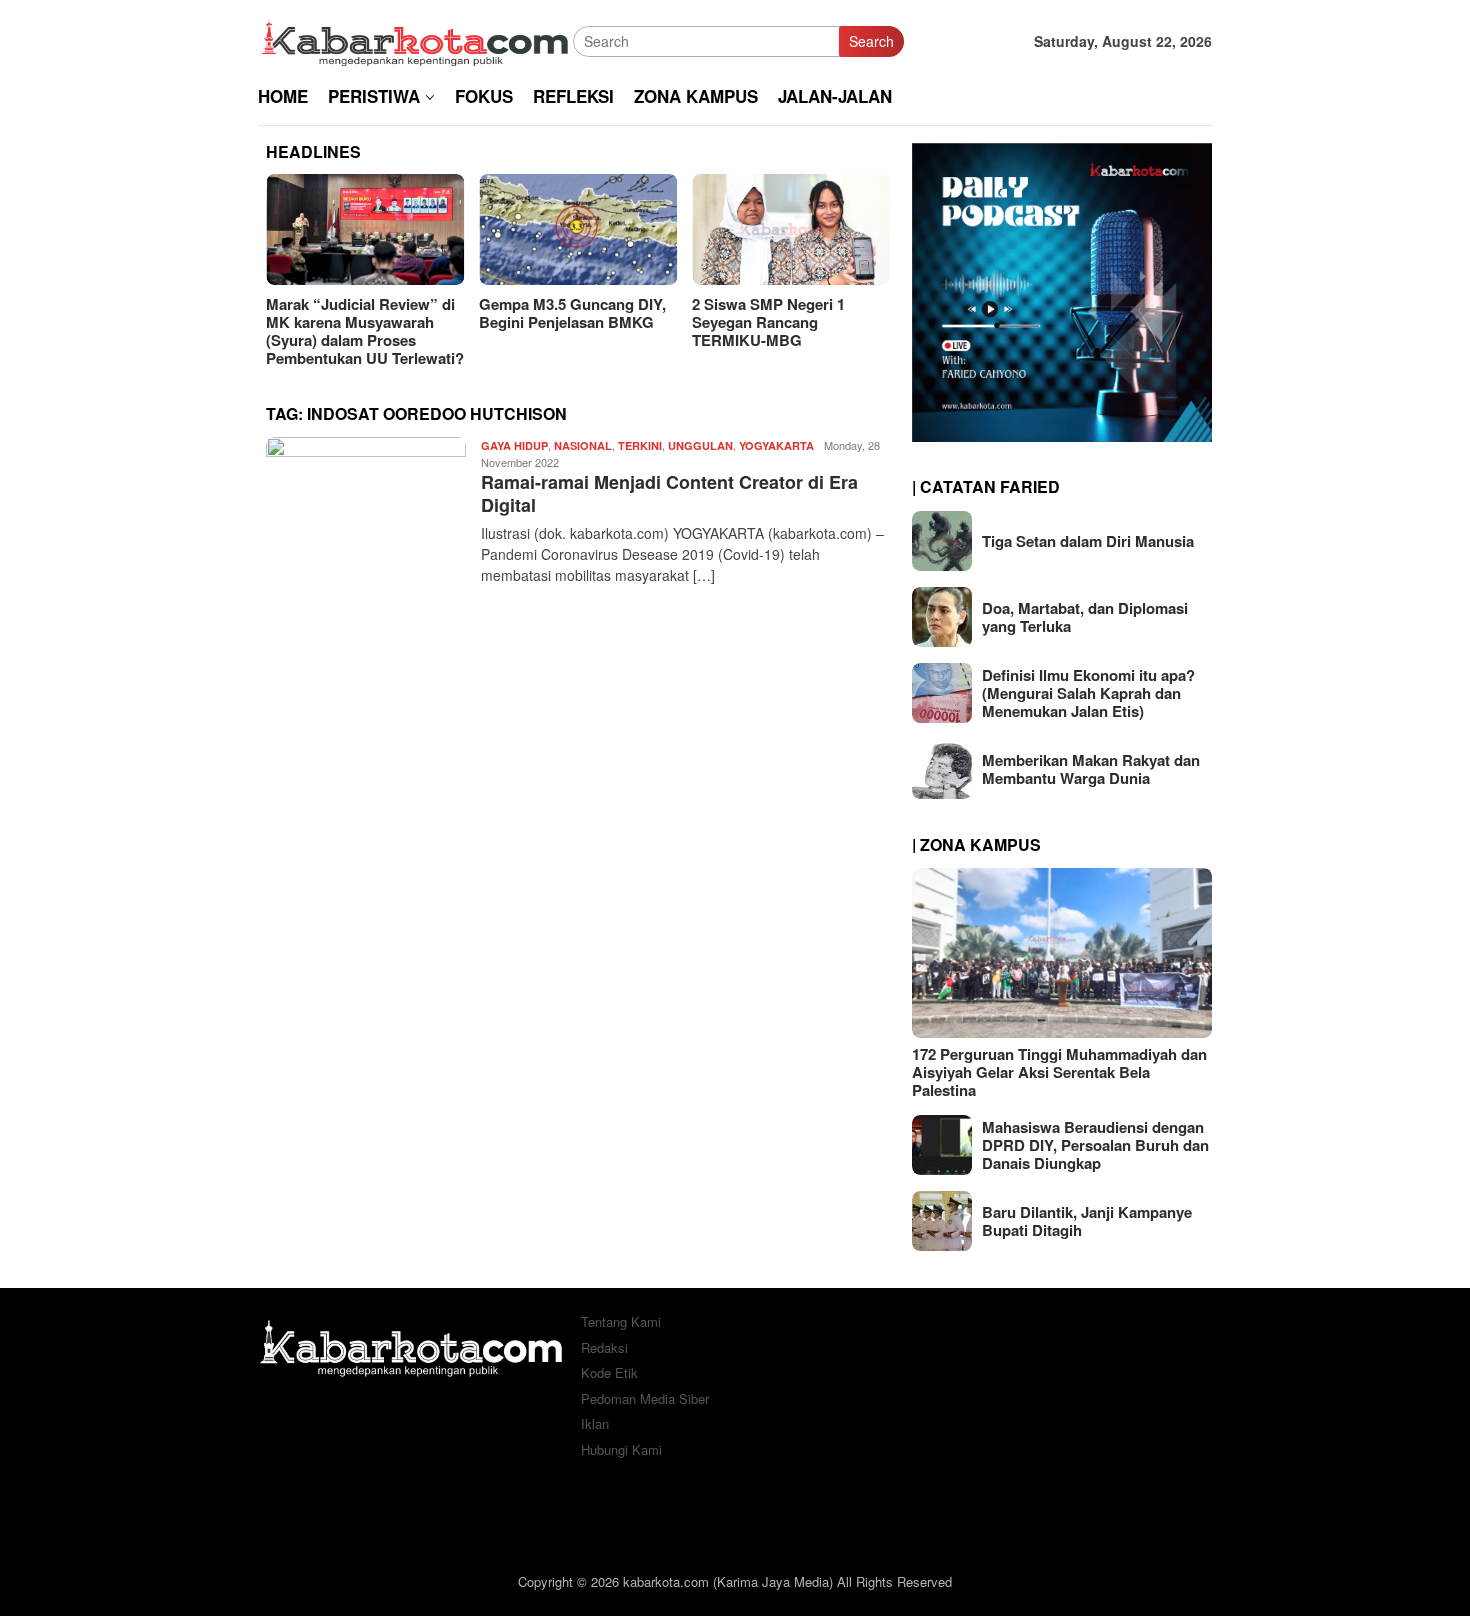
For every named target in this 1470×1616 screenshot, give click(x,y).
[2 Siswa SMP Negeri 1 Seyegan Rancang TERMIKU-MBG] (578, 229)
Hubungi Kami (621, 1449)
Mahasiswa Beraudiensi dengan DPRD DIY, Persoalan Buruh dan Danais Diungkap (1095, 1145)
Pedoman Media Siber (645, 1398)
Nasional (583, 445)
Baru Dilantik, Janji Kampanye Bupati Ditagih (1087, 1221)
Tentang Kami (621, 1321)
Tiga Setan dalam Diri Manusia (1088, 541)
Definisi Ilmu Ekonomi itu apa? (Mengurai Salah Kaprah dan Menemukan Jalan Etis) (1088, 693)
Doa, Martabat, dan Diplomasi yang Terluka (1085, 617)
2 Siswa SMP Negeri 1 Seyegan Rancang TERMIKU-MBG (555, 322)
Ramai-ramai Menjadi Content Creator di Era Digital (669, 493)
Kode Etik (609, 1372)
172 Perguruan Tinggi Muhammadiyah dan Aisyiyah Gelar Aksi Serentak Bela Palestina (1059, 1072)
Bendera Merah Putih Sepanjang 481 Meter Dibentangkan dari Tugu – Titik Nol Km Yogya (781, 331)
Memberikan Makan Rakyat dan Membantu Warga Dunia (1091, 769)
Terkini (640, 445)
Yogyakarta (776, 445)
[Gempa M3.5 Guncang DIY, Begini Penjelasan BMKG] (365, 229)
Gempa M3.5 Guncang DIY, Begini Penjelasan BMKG (359, 313)
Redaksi (604, 1347)
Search (871, 41)
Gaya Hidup (514, 445)
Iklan (595, 1423)
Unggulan (700, 445)
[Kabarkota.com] (415, 39)
